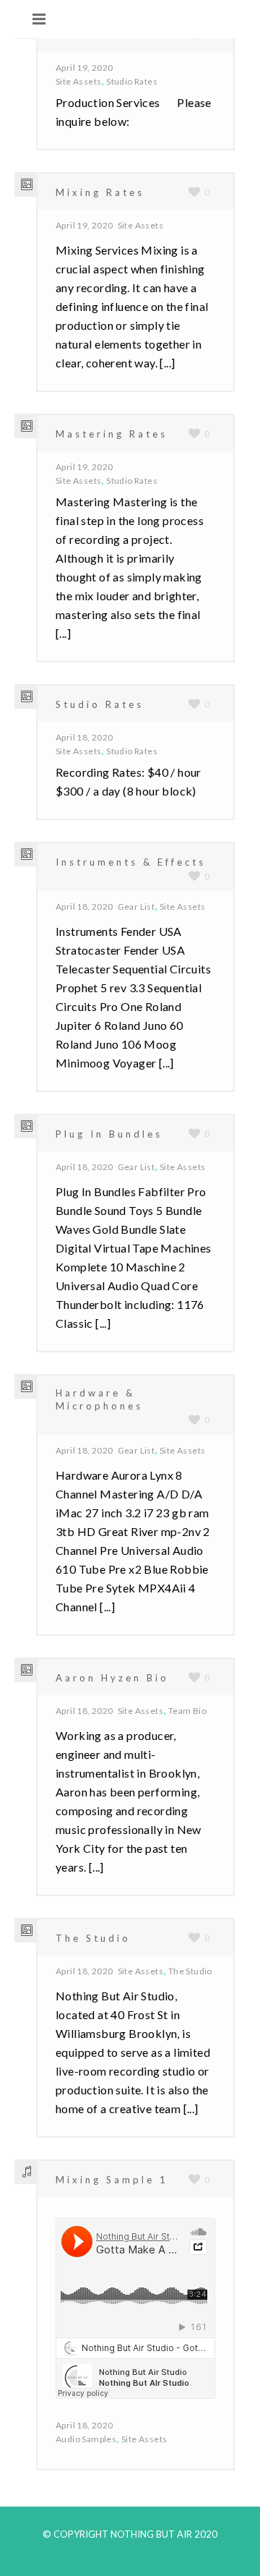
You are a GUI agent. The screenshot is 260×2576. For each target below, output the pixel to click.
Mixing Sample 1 (112, 2180)
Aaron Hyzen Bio (112, 1678)
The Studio (93, 1938)
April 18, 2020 (84, 737)
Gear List (136, 907)
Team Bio (187, 1711)
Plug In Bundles (109, 1134)
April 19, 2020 (84, 68)
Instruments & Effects (131, 862)
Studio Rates (132, 81)
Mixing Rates (100, 192)
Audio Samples (86, 2439)
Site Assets (78, 81)
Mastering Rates (112, 434)
